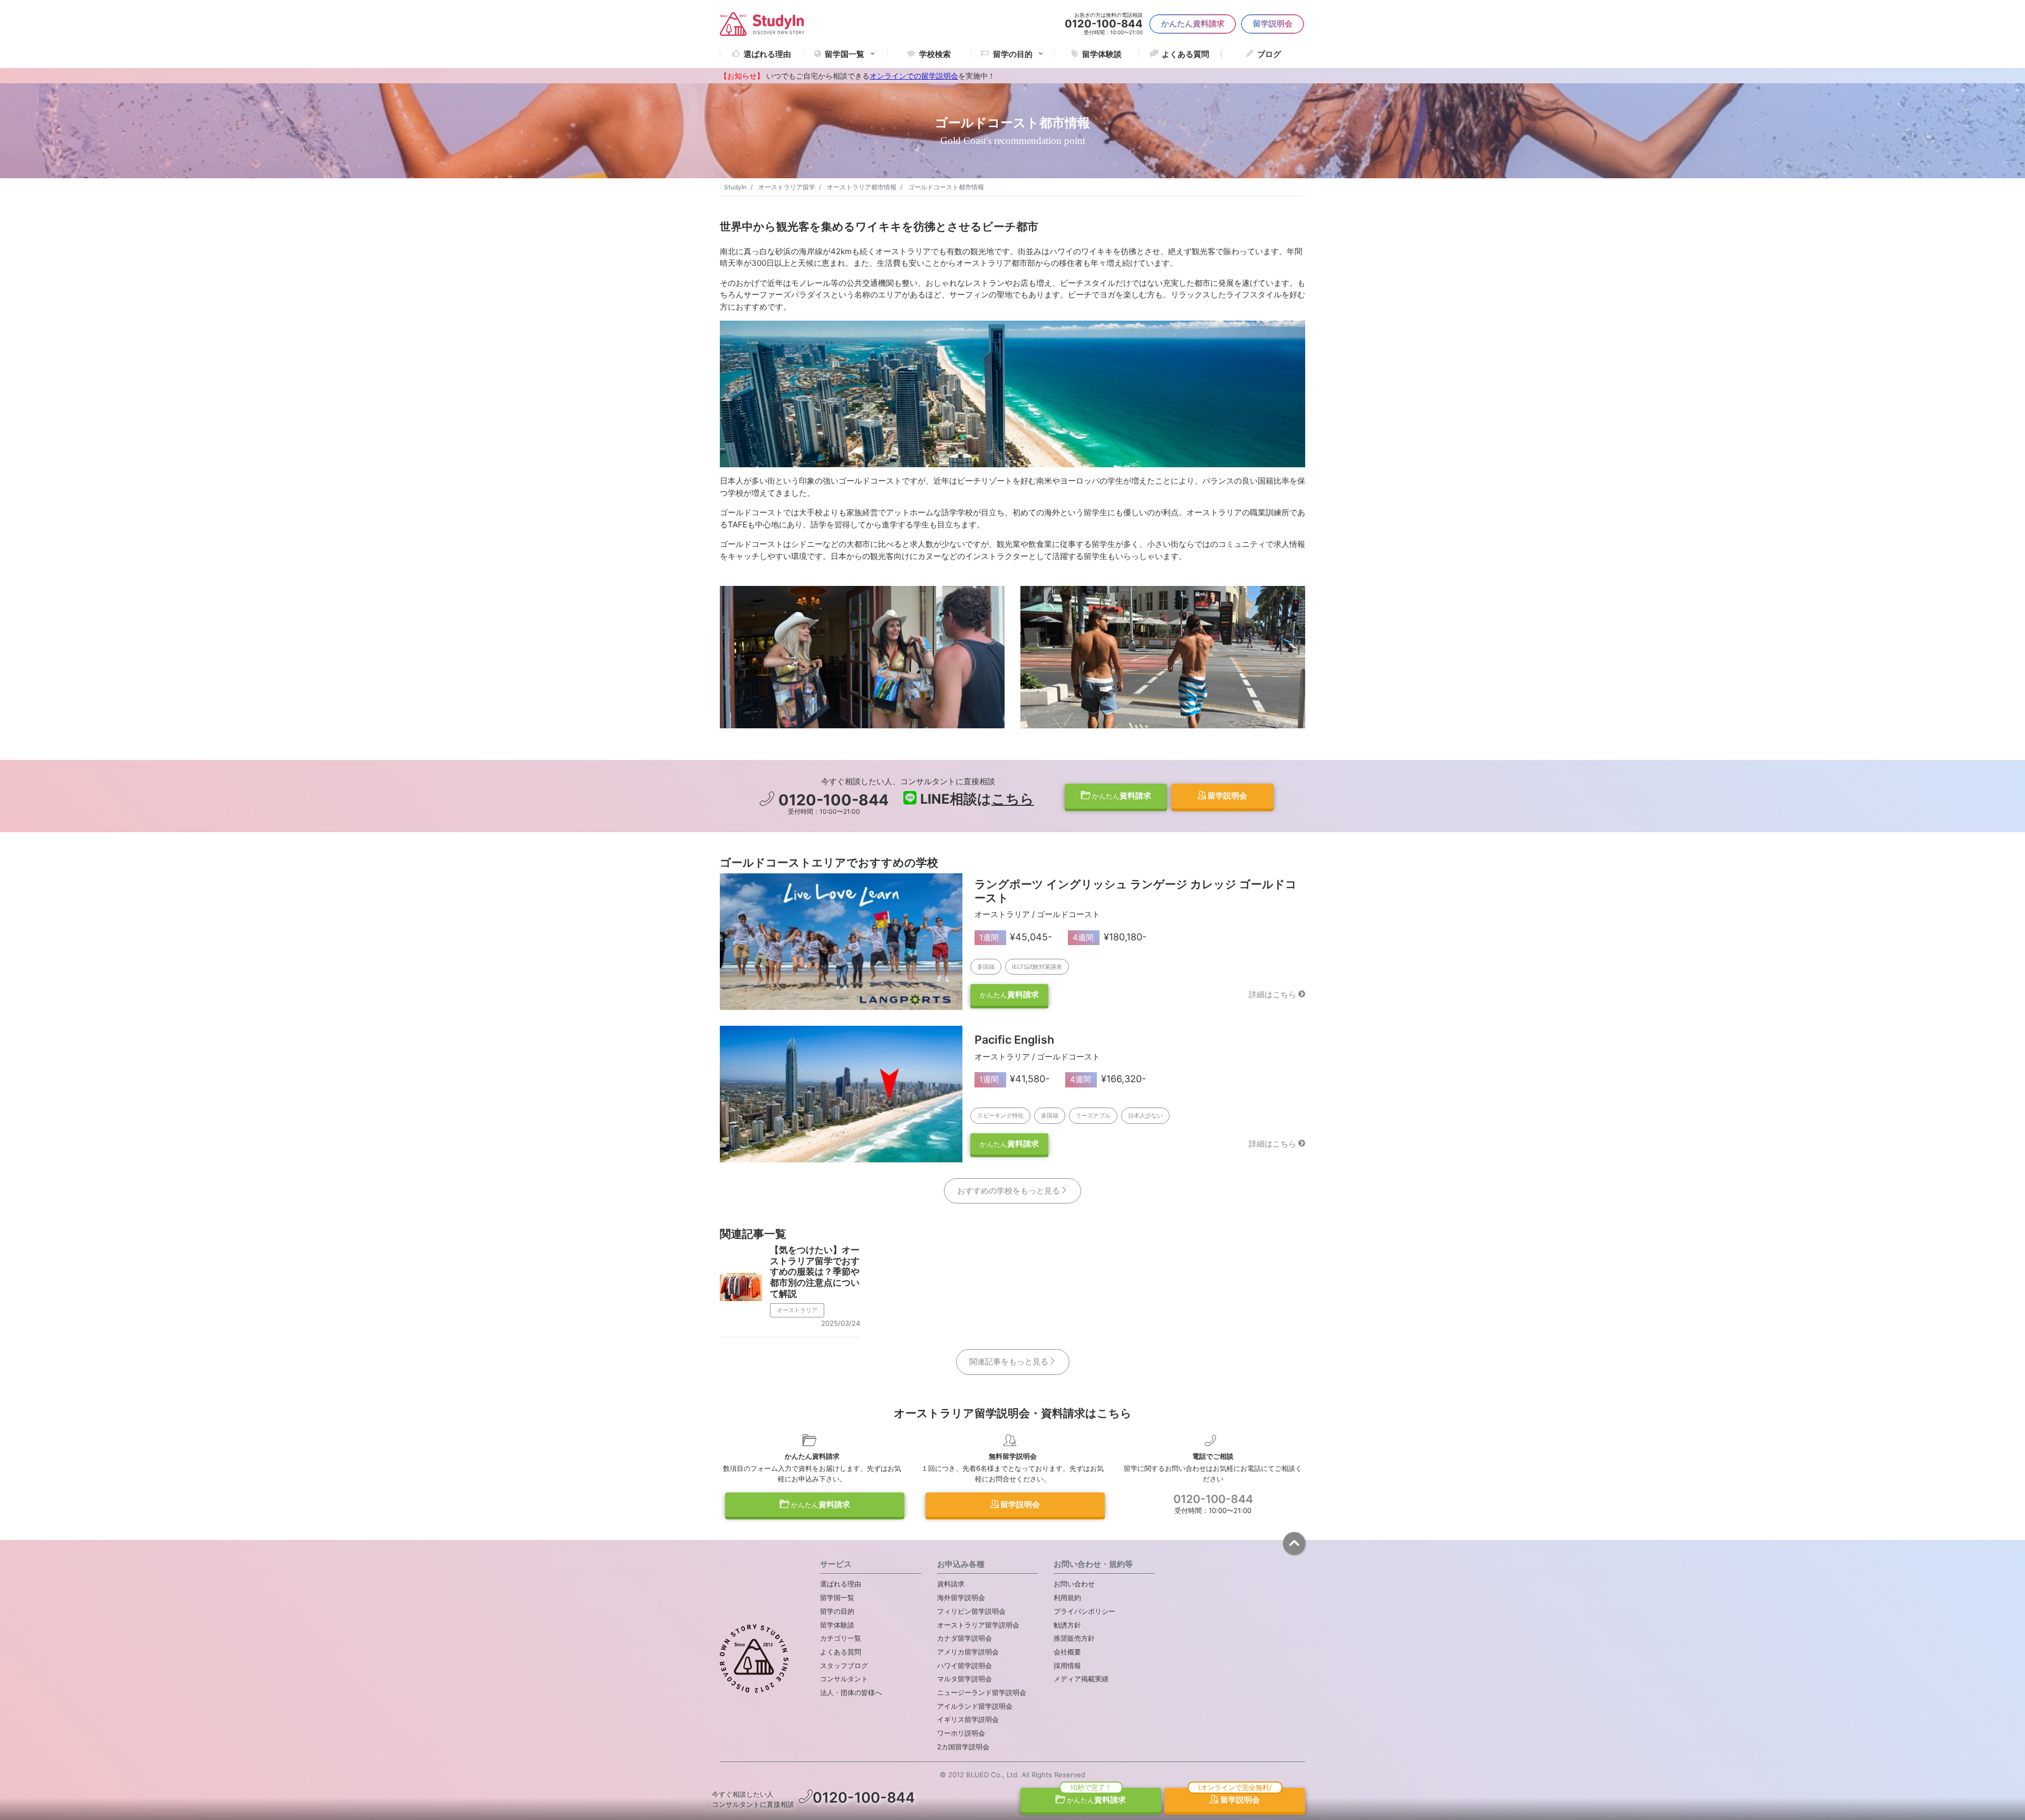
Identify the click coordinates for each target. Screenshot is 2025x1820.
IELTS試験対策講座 (1037, 967)
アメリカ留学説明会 (968, 1652)
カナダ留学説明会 (965, 1638)
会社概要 (1067, 1652)
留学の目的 (837, 1611)
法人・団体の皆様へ (851, 1692)
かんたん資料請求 (1193, 23)
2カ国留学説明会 (963, 1747)
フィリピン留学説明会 (971, 1611)
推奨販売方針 (1074, 1638)
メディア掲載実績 (1081, 1679)
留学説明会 (1273, 23)
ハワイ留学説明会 (965, 1665)
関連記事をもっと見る (1009, 1361)
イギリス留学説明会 (968, 1719)
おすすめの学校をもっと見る (1009, 1191)
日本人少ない (1145, 1115)
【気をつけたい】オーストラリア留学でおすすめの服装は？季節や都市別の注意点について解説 (815, 1271)
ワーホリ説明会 (961, 1733)
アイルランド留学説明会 (975, 1706)
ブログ (1269, 54)
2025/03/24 (841, 1323)
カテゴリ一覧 (841, 1638)
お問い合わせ (1074, 1584)
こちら (1013, 799)
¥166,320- (1108, 1079)
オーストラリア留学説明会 (978, 1625)
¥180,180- (1110, 937)
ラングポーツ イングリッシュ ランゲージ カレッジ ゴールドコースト (1136, 891)
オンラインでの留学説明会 (914, 76)
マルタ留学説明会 (965, 1679)
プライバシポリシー (1084, 1611)
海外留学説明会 (961, 1597)
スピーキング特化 (1000, 1115)
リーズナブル (1093, 1115)
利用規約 (1067, 1597)
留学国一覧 (845, 54)
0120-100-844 (832, 800)
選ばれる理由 (767, 54)
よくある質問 (1185, 54)
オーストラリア (797, 1310)
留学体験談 (1102, 54)
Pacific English (1014, 1039)
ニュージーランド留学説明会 (982, 1692)
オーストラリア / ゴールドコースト (1037, 914)
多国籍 (986, 967)
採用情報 (1067, 1665)
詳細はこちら (1272, 994)
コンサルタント (844, 1679)
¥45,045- (1016, 937)
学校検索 (935, 54)
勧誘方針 (1067, 1625)
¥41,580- (1015, 1079)
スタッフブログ (844, 1665)
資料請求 (1122, 796)
